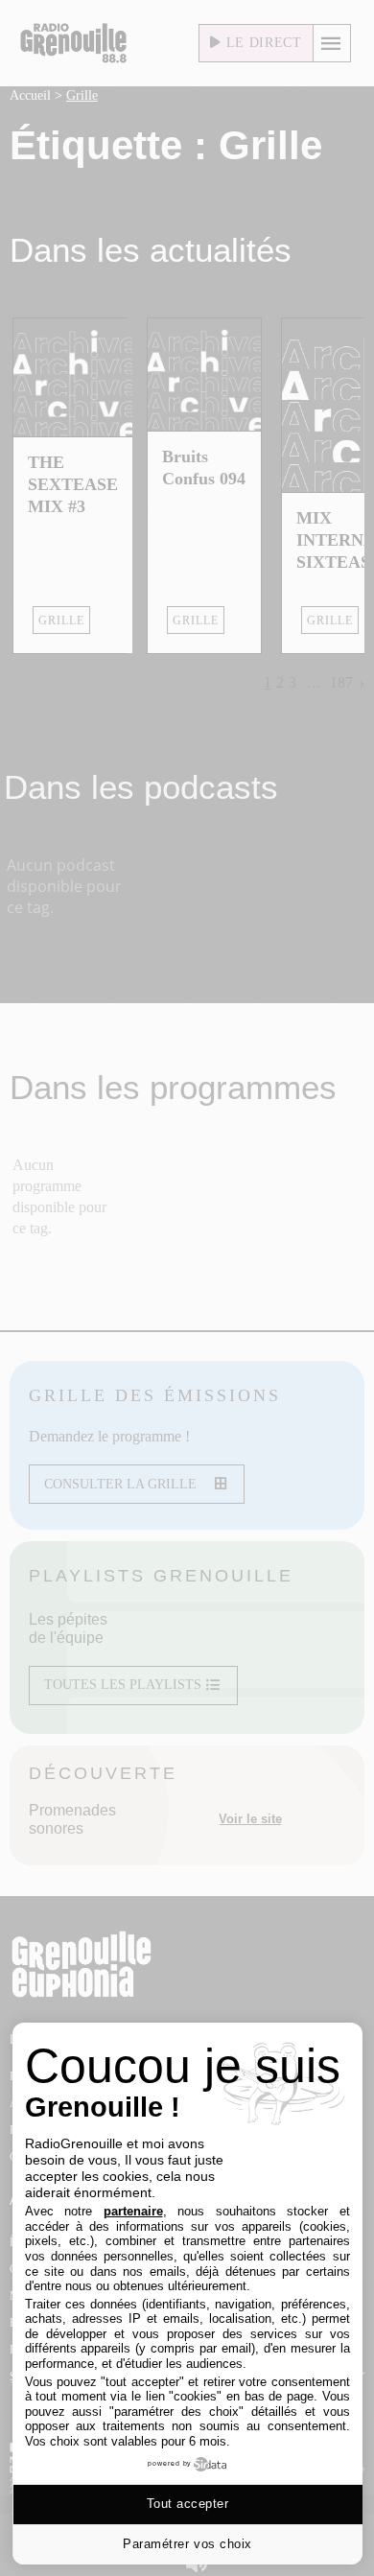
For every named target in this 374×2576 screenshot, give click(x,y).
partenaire (133, 2211)
